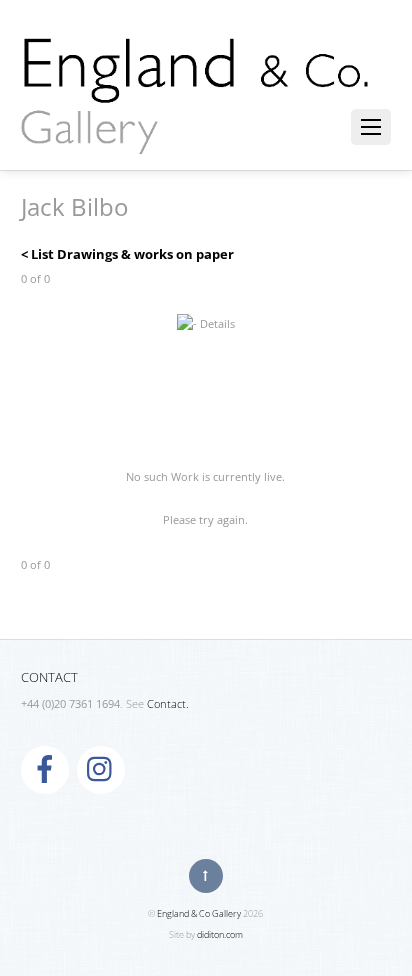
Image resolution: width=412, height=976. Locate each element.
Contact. (168, 704)
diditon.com (220, 934)
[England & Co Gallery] (196, 133)
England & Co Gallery (199, 913)
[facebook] (45, 769)
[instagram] (101, 769)
